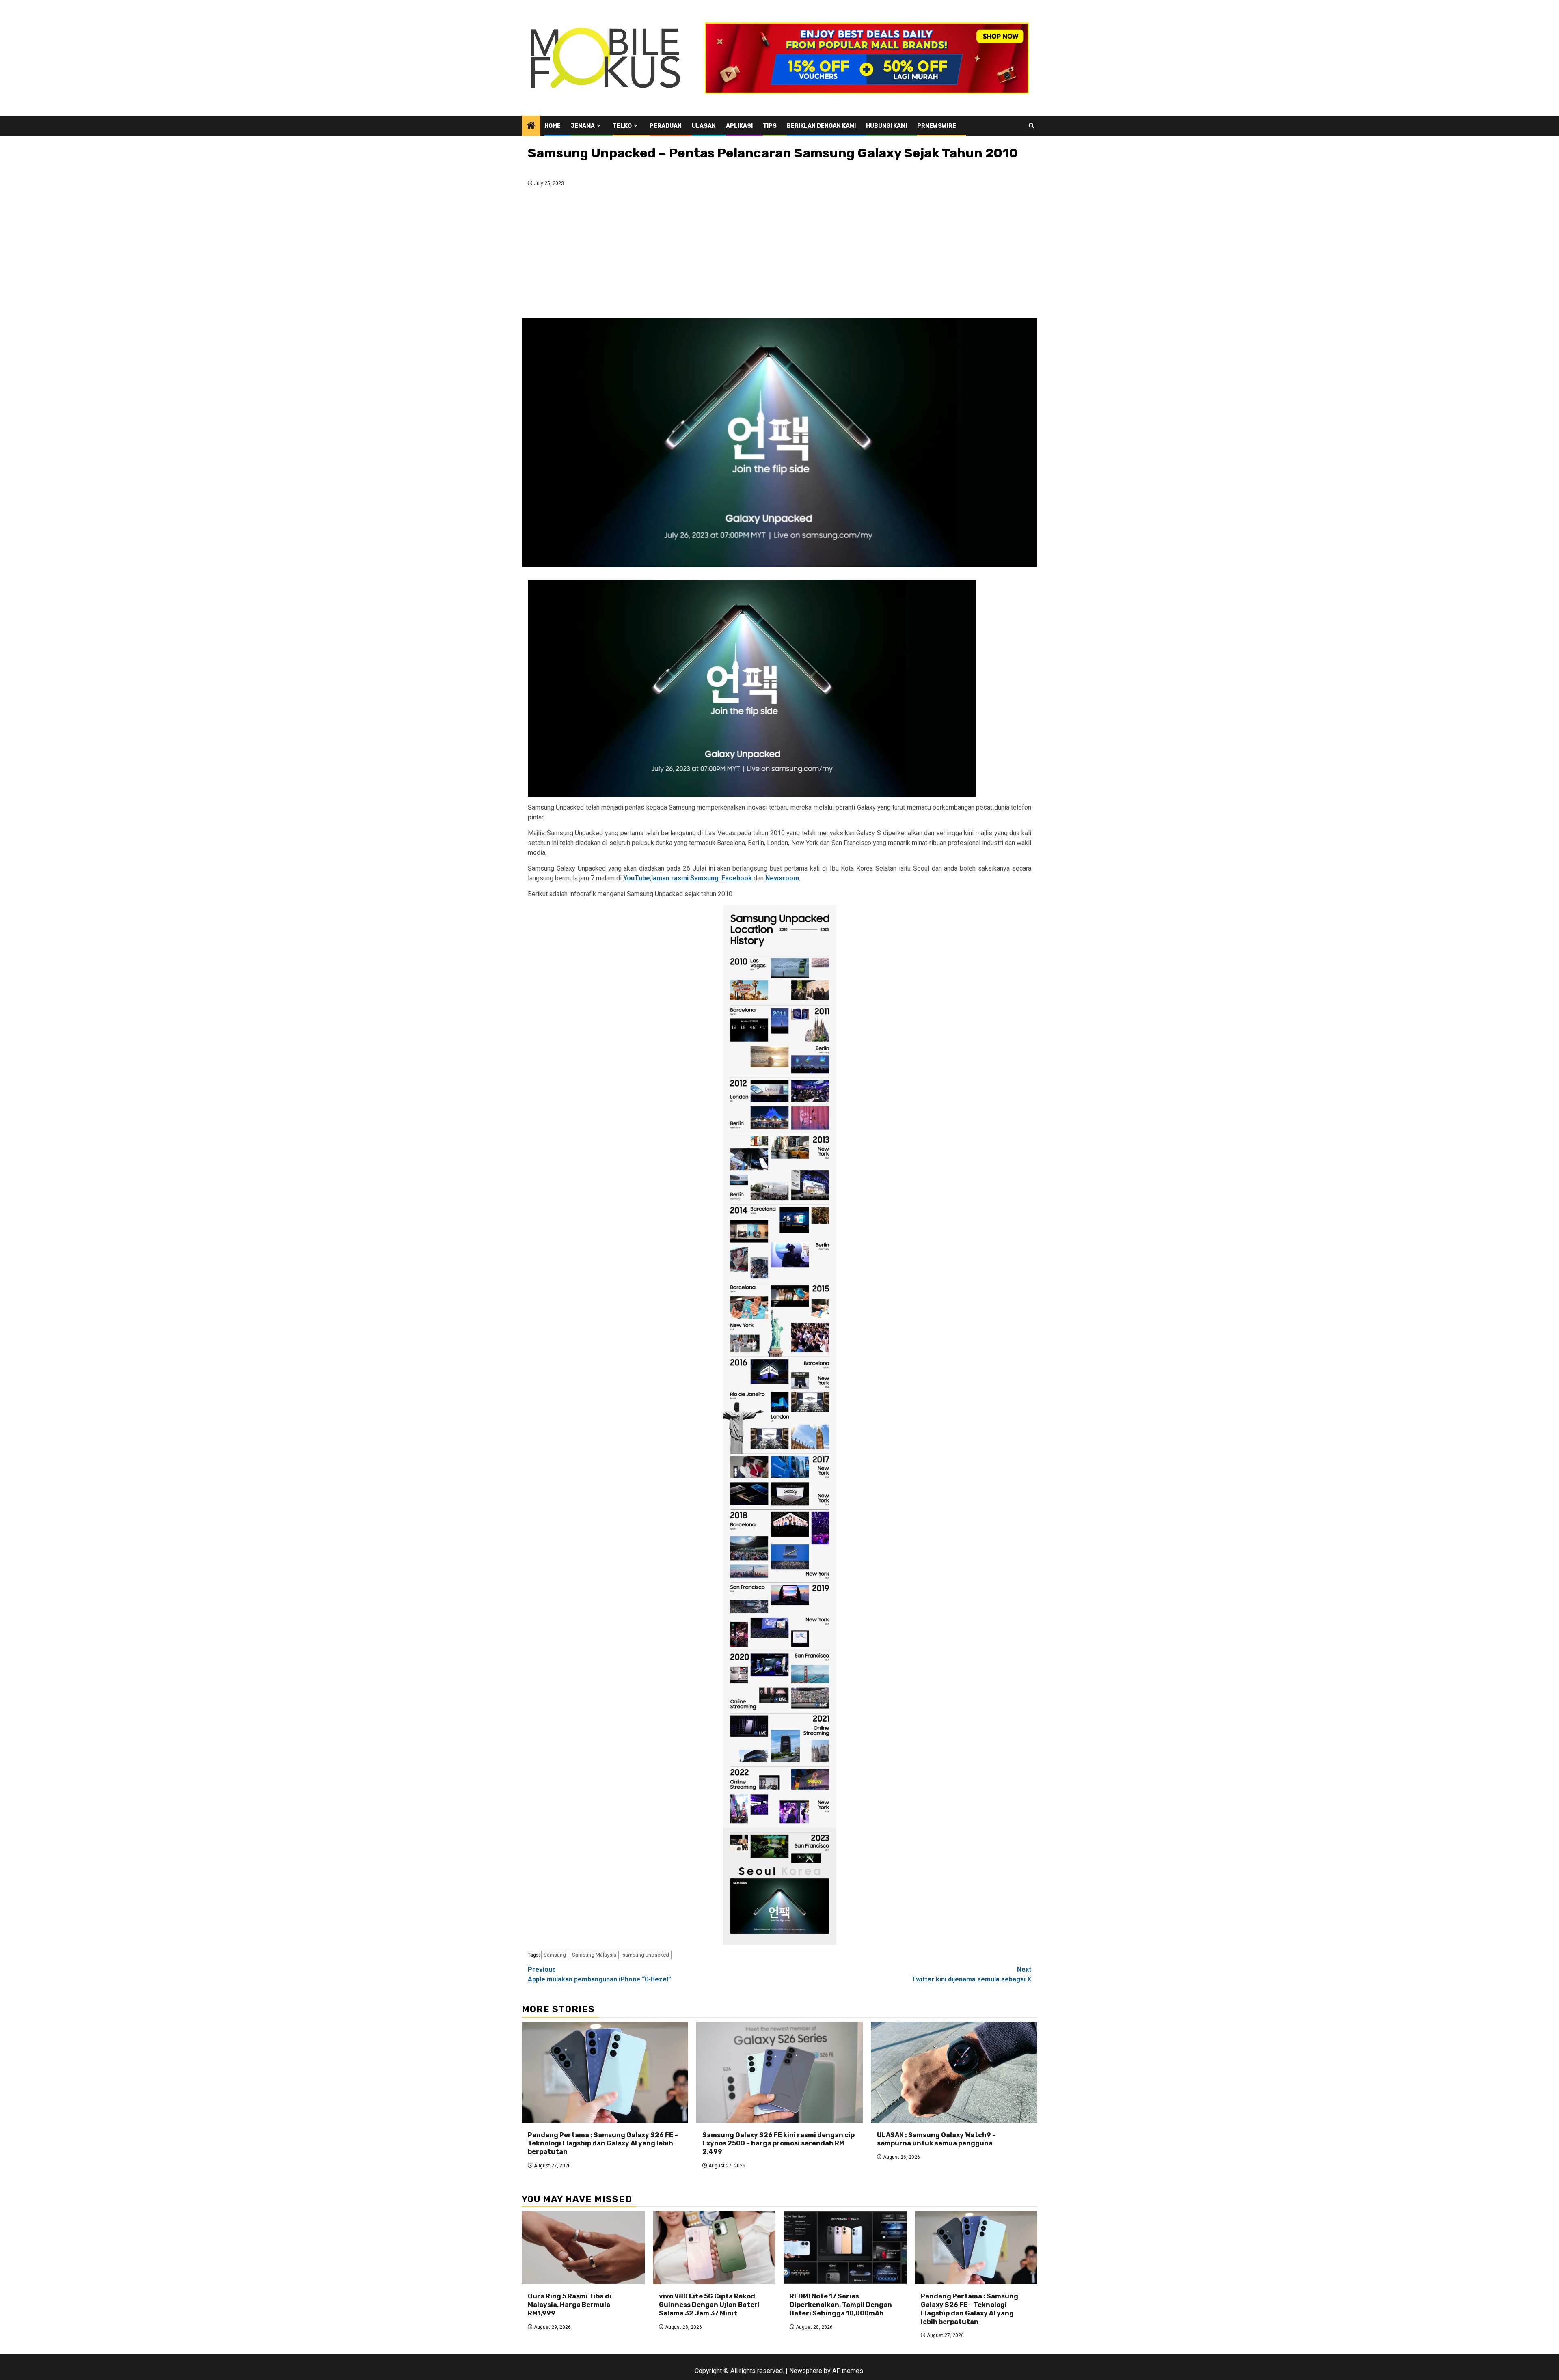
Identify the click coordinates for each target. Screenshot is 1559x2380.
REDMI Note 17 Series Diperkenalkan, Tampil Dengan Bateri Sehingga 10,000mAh (841, 2305)
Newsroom (782, 878)
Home (553, 126)
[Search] (1031, 126)
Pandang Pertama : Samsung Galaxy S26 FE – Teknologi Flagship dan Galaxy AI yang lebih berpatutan (603, 2144)
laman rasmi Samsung (685, 878)
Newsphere (806, 2371)
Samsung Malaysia (594, 1955)
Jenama (583, 126)
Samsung (555, 1955)
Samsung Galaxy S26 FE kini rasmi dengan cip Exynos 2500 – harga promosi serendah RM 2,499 (778, 2144)
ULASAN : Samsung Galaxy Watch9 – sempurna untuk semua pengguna (936, 2139)
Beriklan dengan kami (821, 126)
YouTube (637, 878)
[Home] (531, 126)
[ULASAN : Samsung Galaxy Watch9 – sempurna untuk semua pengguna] (954, 2072)
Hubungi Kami (886, 126)
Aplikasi (739, 126)
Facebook (737, 878)
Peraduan (666, 126)
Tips (770, 126)
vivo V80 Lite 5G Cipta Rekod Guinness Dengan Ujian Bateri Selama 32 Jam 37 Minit (709, 2305)
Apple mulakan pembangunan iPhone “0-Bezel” (599, 1974)
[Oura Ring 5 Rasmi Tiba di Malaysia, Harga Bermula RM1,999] (583, 2248)
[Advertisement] (779, 255)
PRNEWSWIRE (937, 126)
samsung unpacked (646, 1955)
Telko (622, 126)
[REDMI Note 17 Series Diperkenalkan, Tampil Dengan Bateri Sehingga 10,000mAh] (845, 2248)
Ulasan (704, 126)
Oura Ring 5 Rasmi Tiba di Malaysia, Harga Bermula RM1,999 (570, 2305)
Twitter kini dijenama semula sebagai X (971, 1974)
